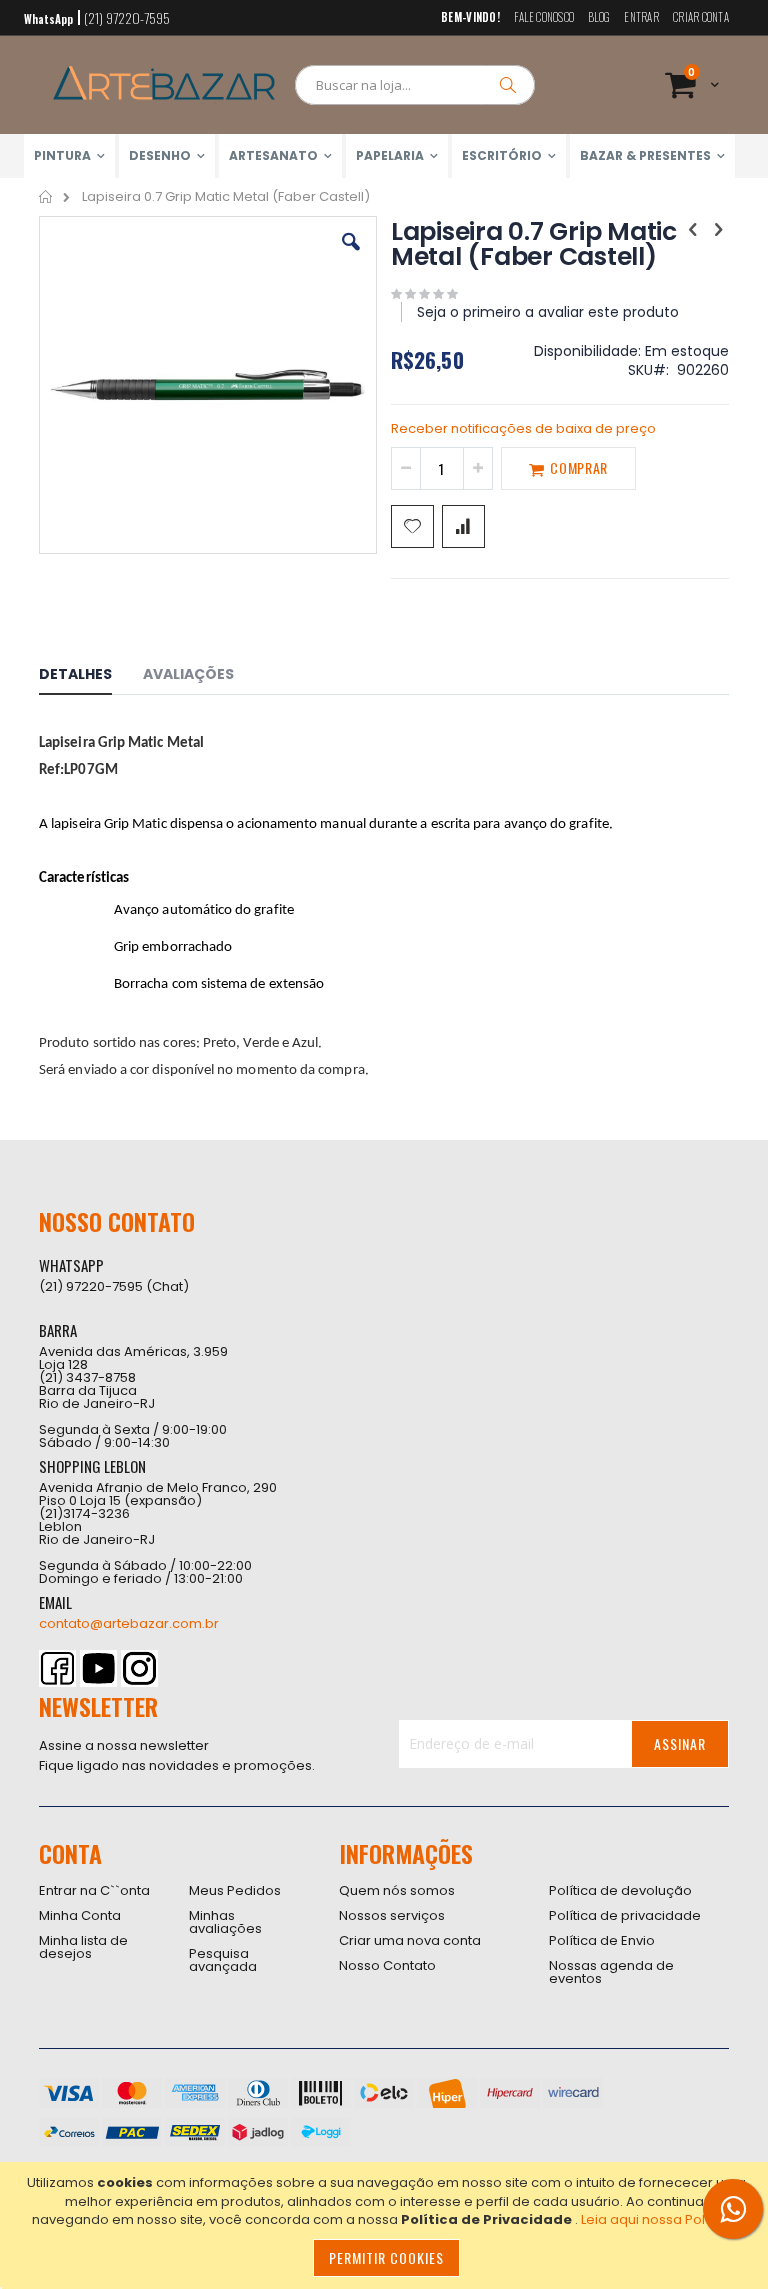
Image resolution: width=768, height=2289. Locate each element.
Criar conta (701, 17)
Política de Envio (602, 1940)
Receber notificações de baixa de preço (523, 428)
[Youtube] (98, 1668)
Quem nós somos (397, 1890)
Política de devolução (620, 1890)
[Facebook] (57, 1668)
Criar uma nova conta (410, 1940)
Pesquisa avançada (223, 1960)
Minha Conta (80, 1915)
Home (46, 197)
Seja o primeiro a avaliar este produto (548, 312)
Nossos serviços (392, 1915)
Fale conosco (544, 17)
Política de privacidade (625, 1915)
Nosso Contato (387, 1965)
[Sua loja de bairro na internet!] (164, 85)
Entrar (641, 17)
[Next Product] (718, 230)
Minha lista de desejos (83, 1947)
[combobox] (415, 85)
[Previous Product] (693, 230)
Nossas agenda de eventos (611, 1972)
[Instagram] (139, 1668)
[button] (351, 257)
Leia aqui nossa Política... (661, 2219)
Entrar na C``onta (94, 1890)
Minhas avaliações (225, 1922)
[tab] (90, 677)
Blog (599, 17)
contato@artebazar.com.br (129, 1623)
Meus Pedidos (235, 1890)
